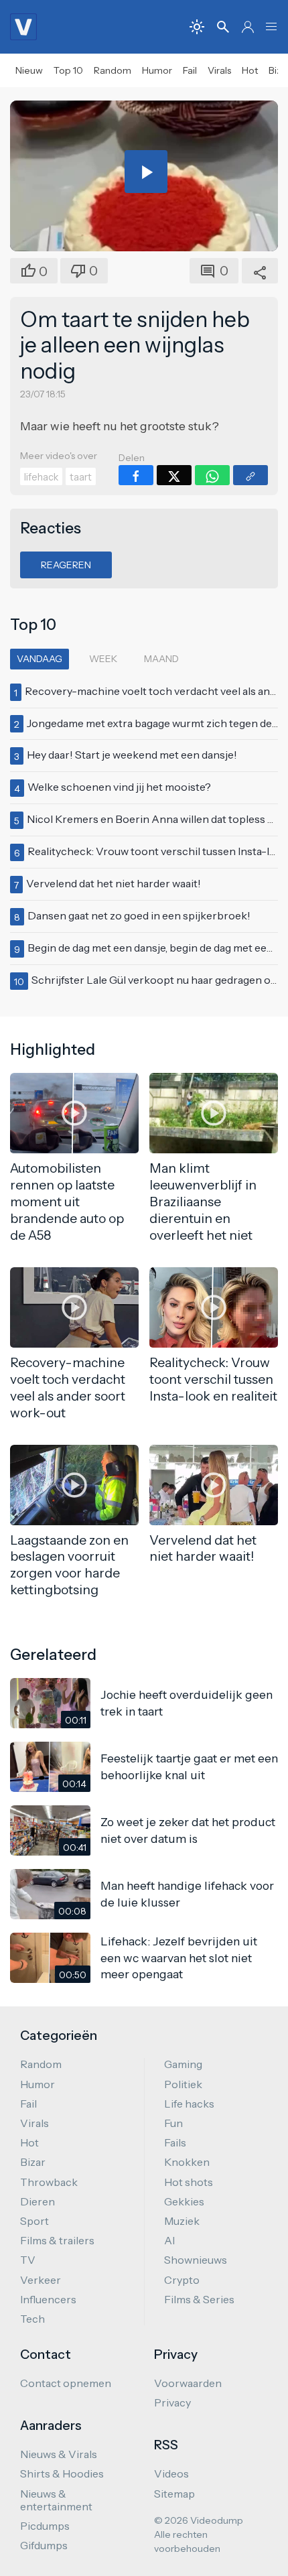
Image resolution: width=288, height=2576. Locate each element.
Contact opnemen (66, 2383)
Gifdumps (44, 2545)
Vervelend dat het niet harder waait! (114, 883)
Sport (34, 2221)
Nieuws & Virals (59, 2454)
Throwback (49, 2182)
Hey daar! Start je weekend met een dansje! (132, 755)
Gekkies (184, 2201)
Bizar (33, 2162)
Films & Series (199, 2299)
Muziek (182, 2221)
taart (81, 477)
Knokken (187, 2162)
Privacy (172, 2402)
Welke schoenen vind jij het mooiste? (119, 787)
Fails (175, 2142)
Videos (171, 2473)
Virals (219, 70)
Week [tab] (103, 659)
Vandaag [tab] (40, 659)
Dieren (38, 2201)
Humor (157, 70)
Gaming (183, 2064)
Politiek (183, 2084)
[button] (271, 27)
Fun (173, 2123)
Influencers (48, 2299)
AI (169, 2240)
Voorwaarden (188, 2383)
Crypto (182, 2280)
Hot (250, 70)
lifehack (41, 477)
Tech (32, 2319)
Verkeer (41, 2280)
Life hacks (189, 2104)
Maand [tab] (161, 659)
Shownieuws (196, 2260)
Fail (190, 70)
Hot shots (189, 2182)
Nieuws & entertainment (56, 2500)
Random (113, 70)
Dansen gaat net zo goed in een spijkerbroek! (139, 915)
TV (28, 2260)
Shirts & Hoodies (62, 2473)
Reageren (66, 565)
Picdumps (45, 2526)
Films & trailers (57, 2240)
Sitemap (174, 2494)
